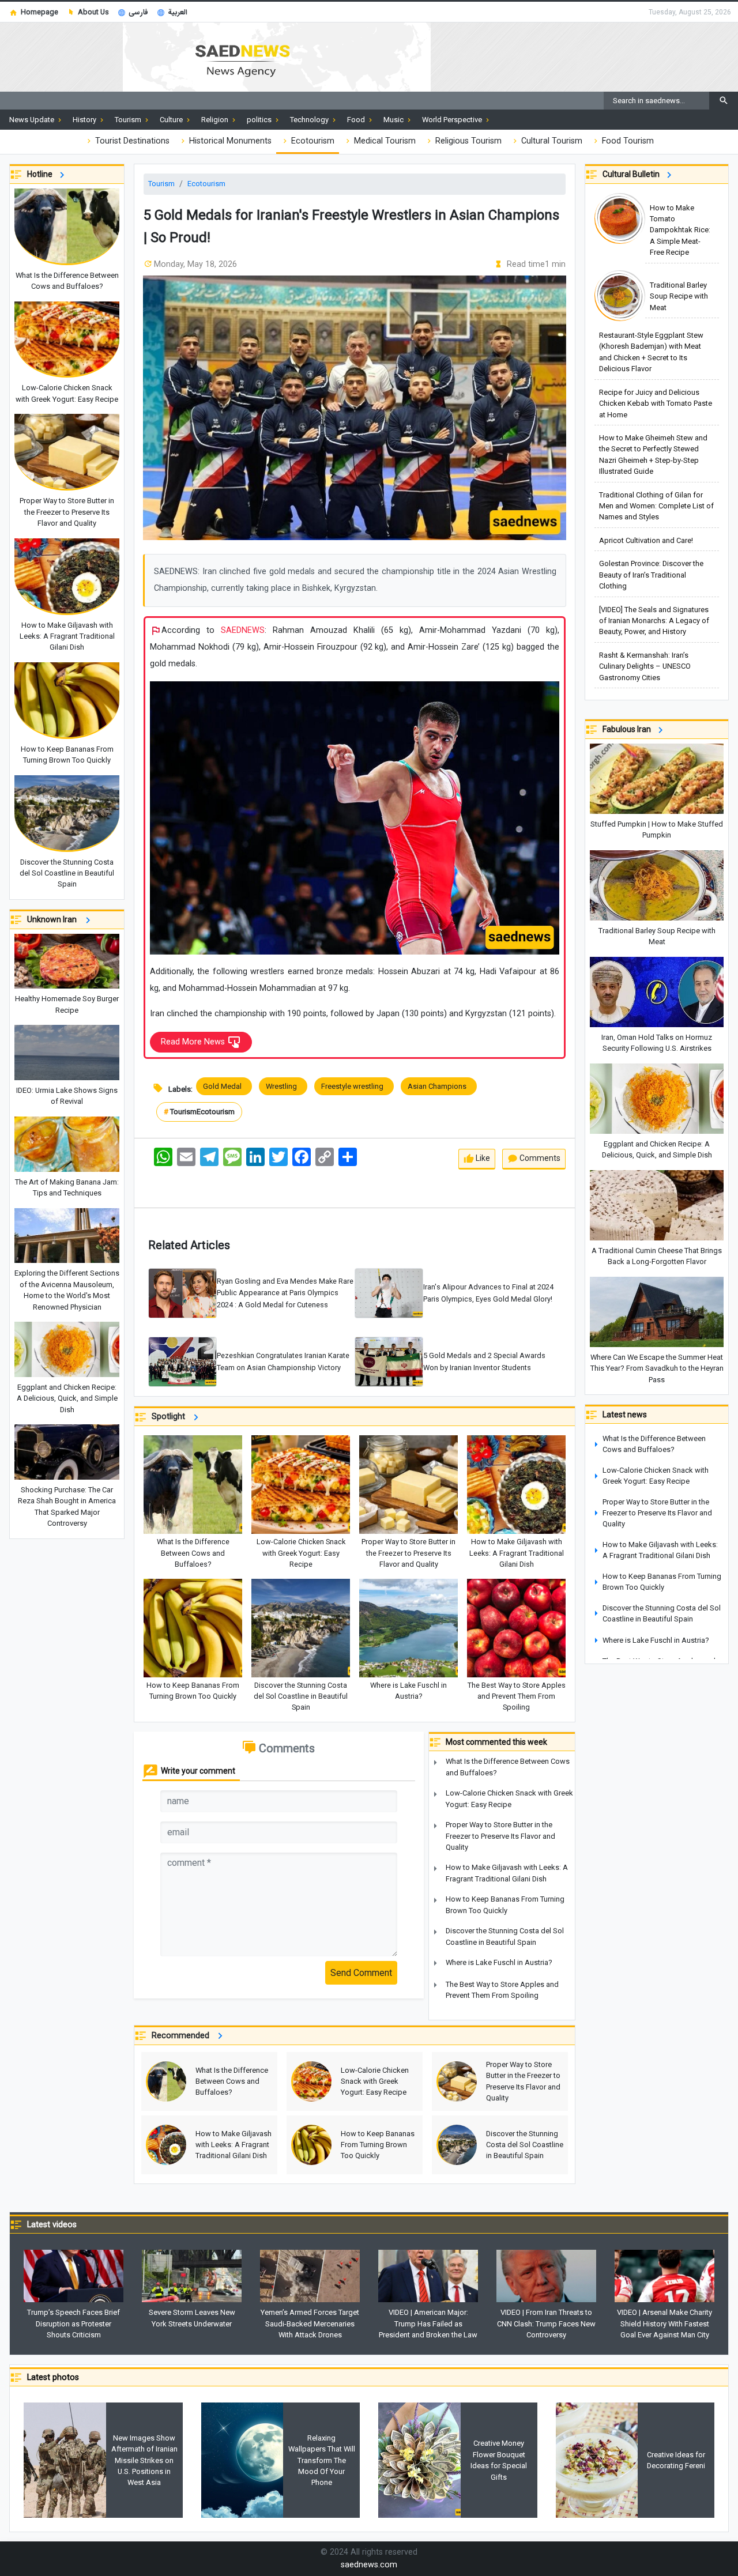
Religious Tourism (467, 141)
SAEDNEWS (243, 630)
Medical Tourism (384, 141)
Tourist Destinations (131, 141)
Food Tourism (627, 141)
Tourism (161, 184)
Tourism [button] (129, 120)
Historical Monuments (229, 141)
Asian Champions (439, 1086)
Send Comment (361, 1973)
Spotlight (171, 1417)
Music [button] (394, 120)
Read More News (194, 1042)
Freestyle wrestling (354, 1086)
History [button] (85, 120)
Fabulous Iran (628, 729)
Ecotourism (312, 141)
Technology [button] (310, 120)
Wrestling (283, 1086)
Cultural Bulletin (633, 174)
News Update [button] (33, 120)
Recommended (183, 2036)
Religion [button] (216, 120)
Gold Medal (224, 1086)
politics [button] (260, 120)
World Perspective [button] (453, 120)
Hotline (42, 174)
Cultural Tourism (551, 141)
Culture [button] (172, 120)
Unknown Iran (54, 919)
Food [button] (357, 120)
